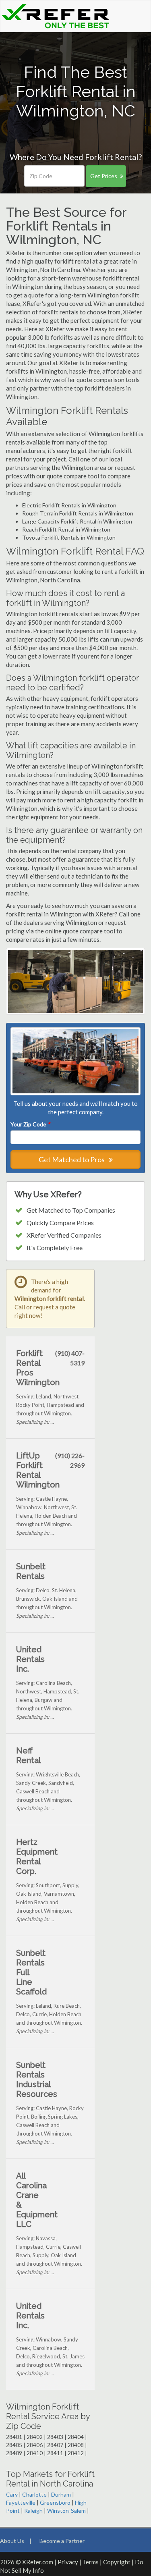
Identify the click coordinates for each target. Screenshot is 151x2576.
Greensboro (55, 2502)
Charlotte (34, 2494)
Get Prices (104, 176)
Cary (12, 2494)
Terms (91, 2562)
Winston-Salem (66, 2511)
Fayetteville (21, 2502)
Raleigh (33, 2511)
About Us (12, 2541)
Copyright (117, 2562)
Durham (61, 2494)
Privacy (68, 2562)
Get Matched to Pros (72, 1159)
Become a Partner (62, 2541)
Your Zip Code (30, 1124)
